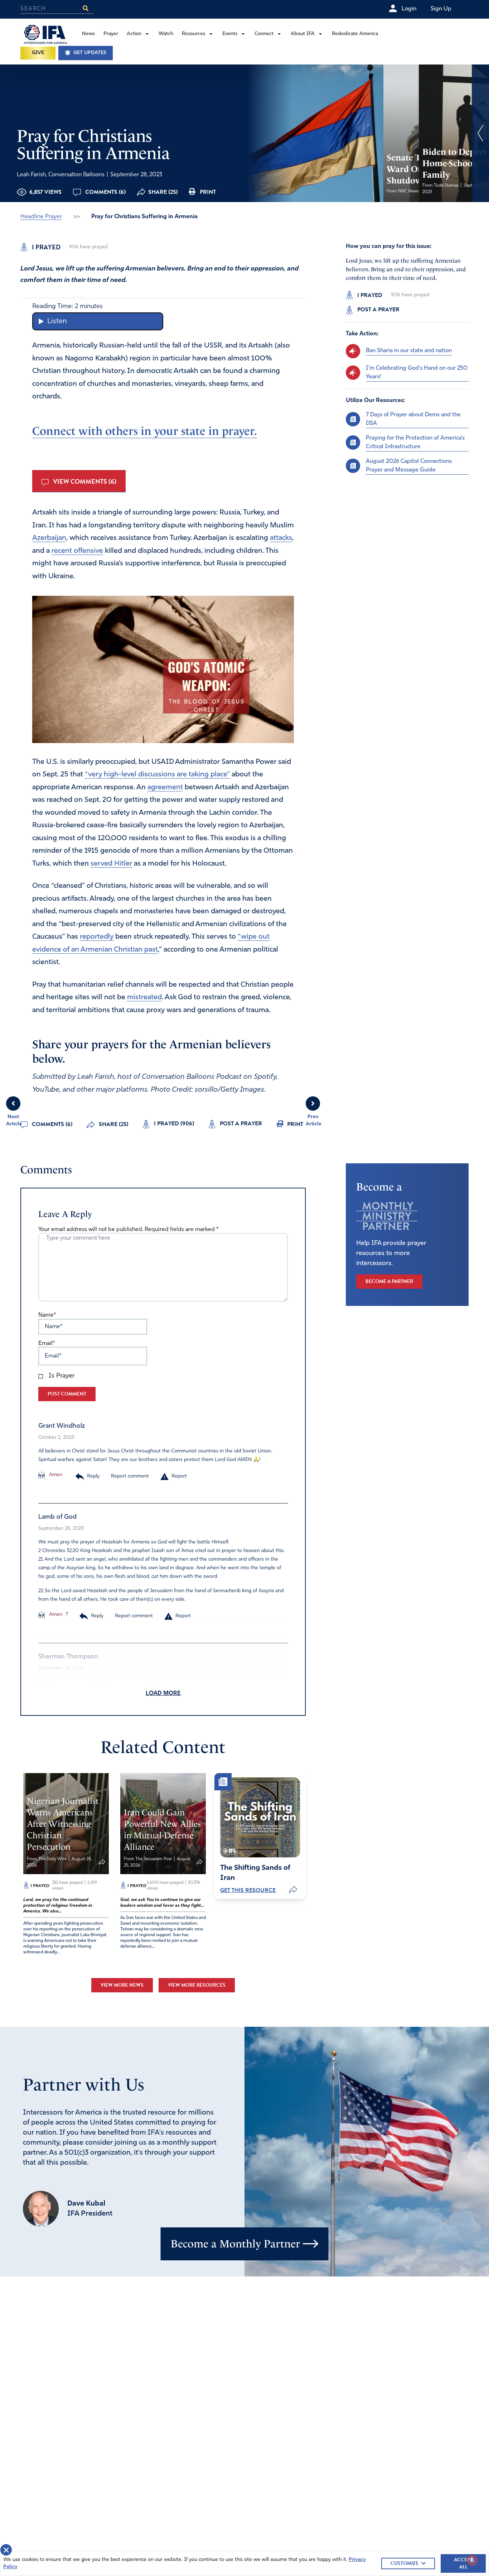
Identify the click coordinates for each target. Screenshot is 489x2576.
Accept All (463, 2563)
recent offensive (77, 551)
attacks (281, 538)
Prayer (111, 34)
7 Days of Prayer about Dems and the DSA (413, 419)
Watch (166, 34)
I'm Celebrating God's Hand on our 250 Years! (417, 372)
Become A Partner (389, 1281)
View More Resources (197, 1985)
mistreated (144, 997)
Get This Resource (248, 1890)
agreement (165, 787)
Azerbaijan (49, 538)
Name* (47, 1315)
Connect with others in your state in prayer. (145, 431)
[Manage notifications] (472, 2560)
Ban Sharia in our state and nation (409, 351)
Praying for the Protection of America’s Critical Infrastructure (415, 442)
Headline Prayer (41, 217)
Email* (47, 1344)
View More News (122, 1985)
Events (230, 34)
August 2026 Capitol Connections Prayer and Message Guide (409, 465)
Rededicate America (355, 34)
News (88, 34)
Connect (264, 34)
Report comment (130, 1476)
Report (179, 1476)
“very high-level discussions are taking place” (157, 775)
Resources (193, 34)
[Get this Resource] (260, 1817)
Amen (55, 1475)
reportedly (97, 937)
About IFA (303, 34)
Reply (93, 1476)
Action (134, 34)
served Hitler (111, 864)
